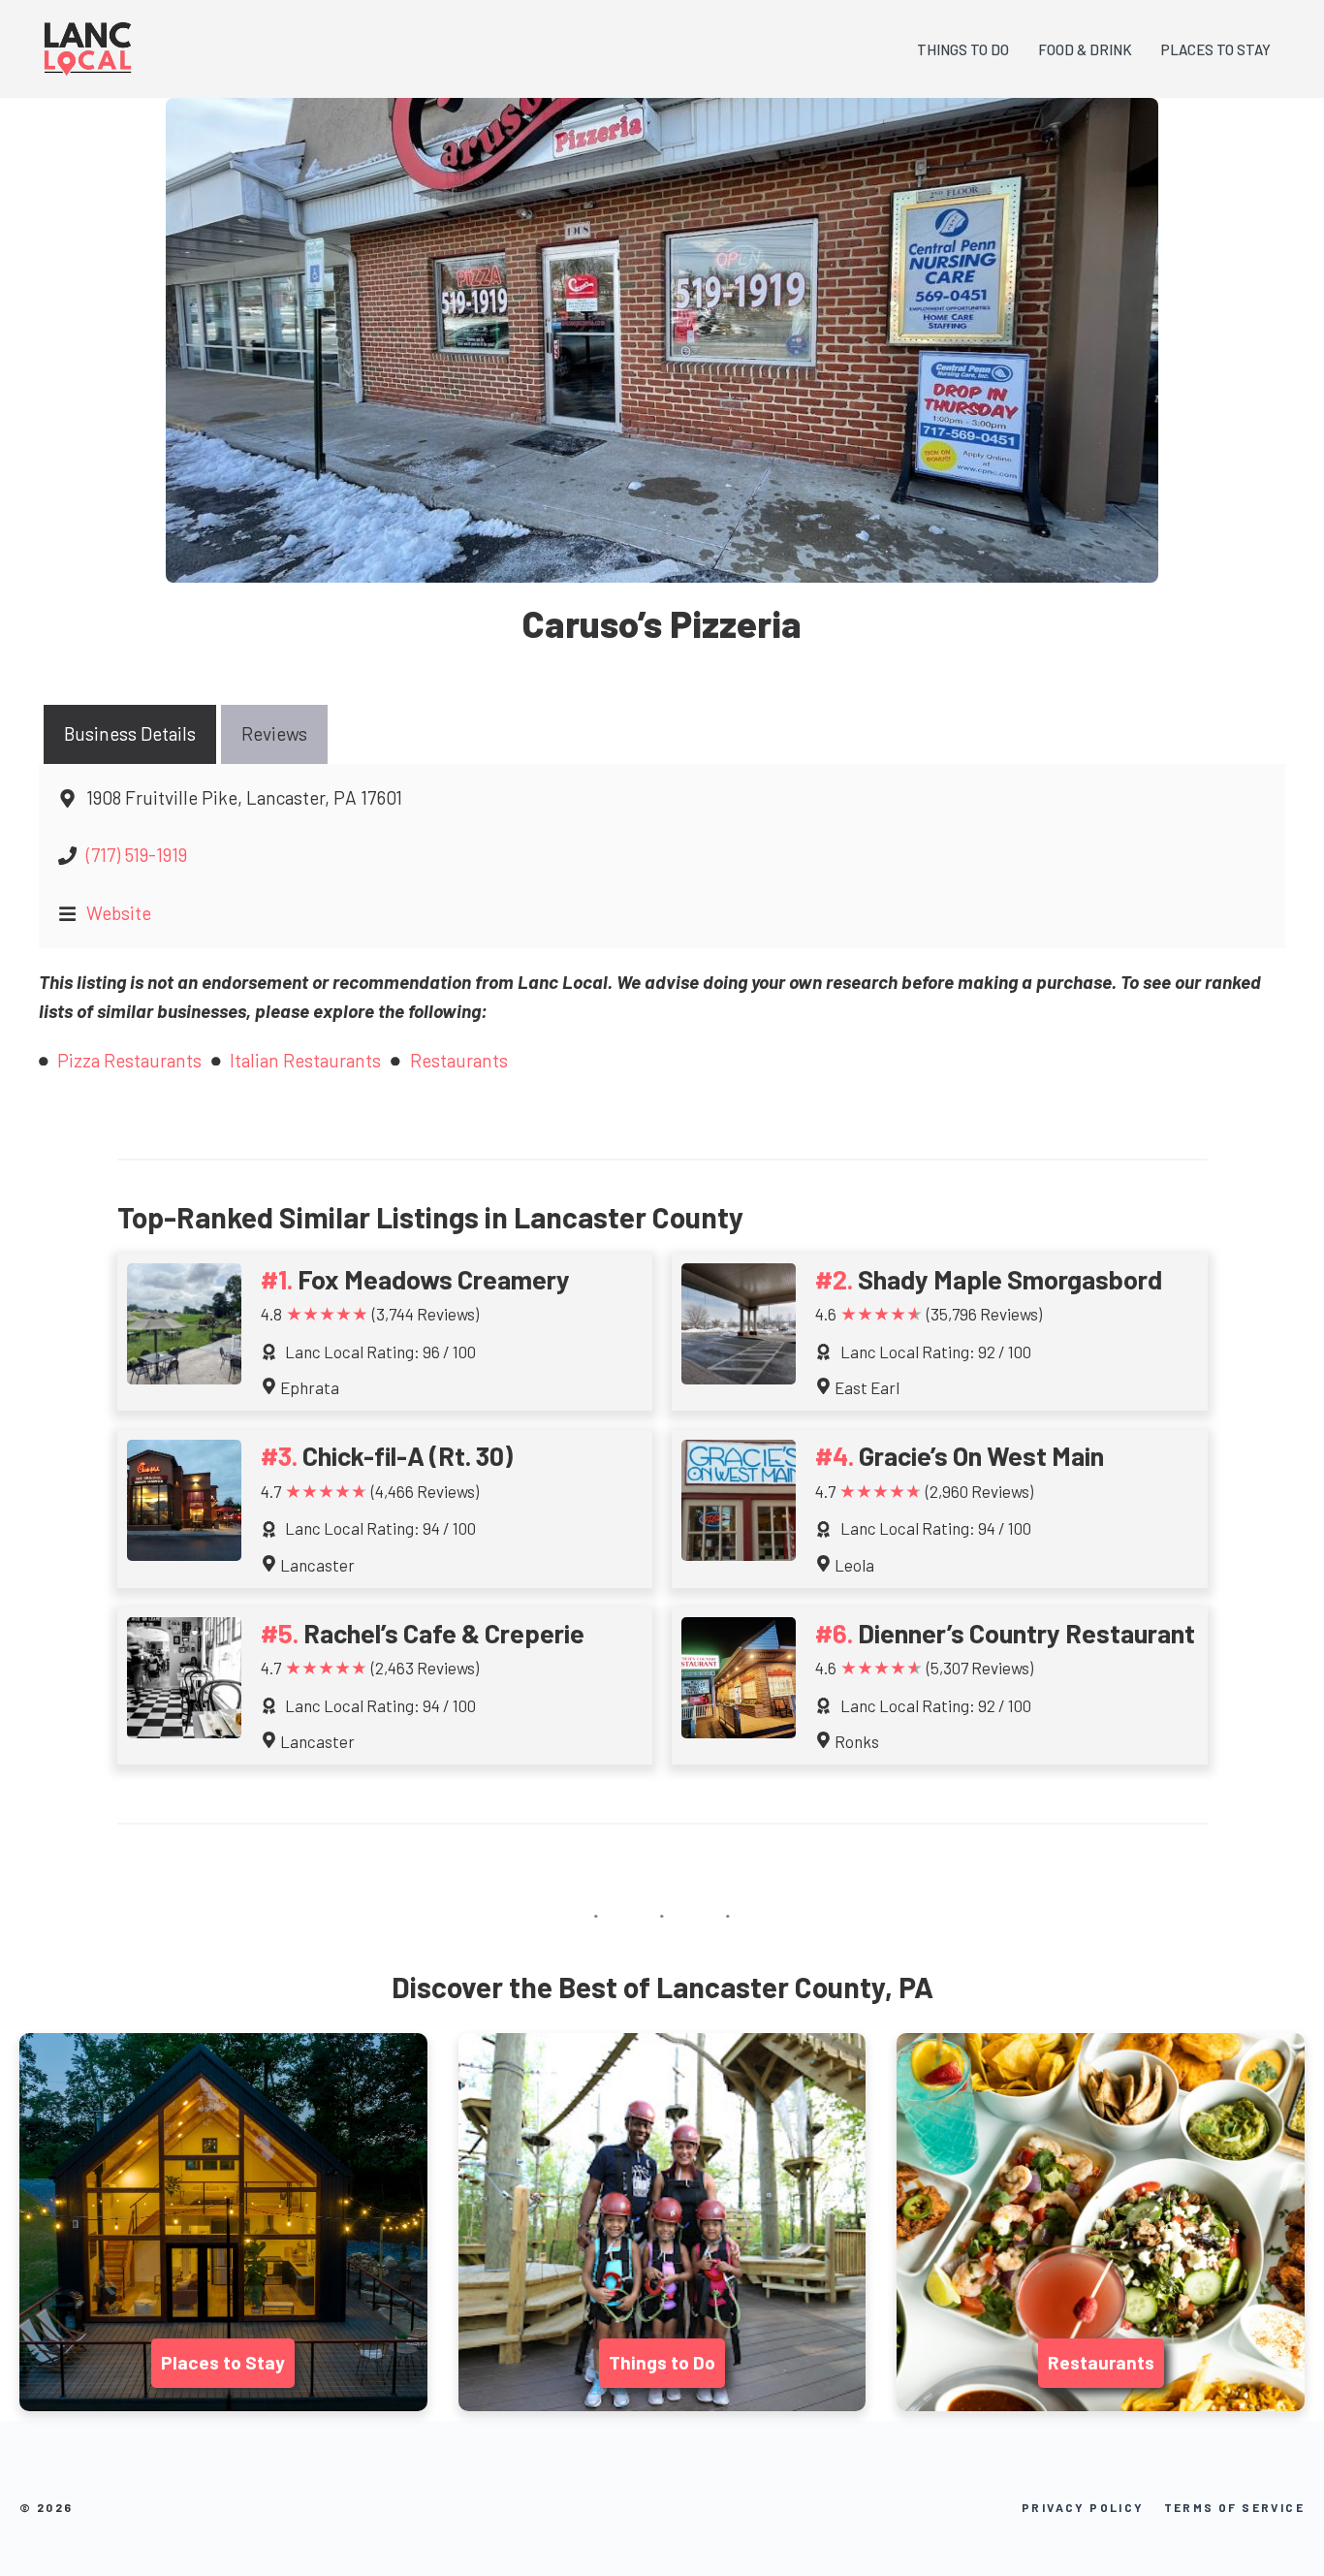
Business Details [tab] (130, 733)
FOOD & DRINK (1085, 49)
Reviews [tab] (274, 733)
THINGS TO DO (963, 49)
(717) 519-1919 (137, 855)
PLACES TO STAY (1216, 49)
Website (119, 913)
